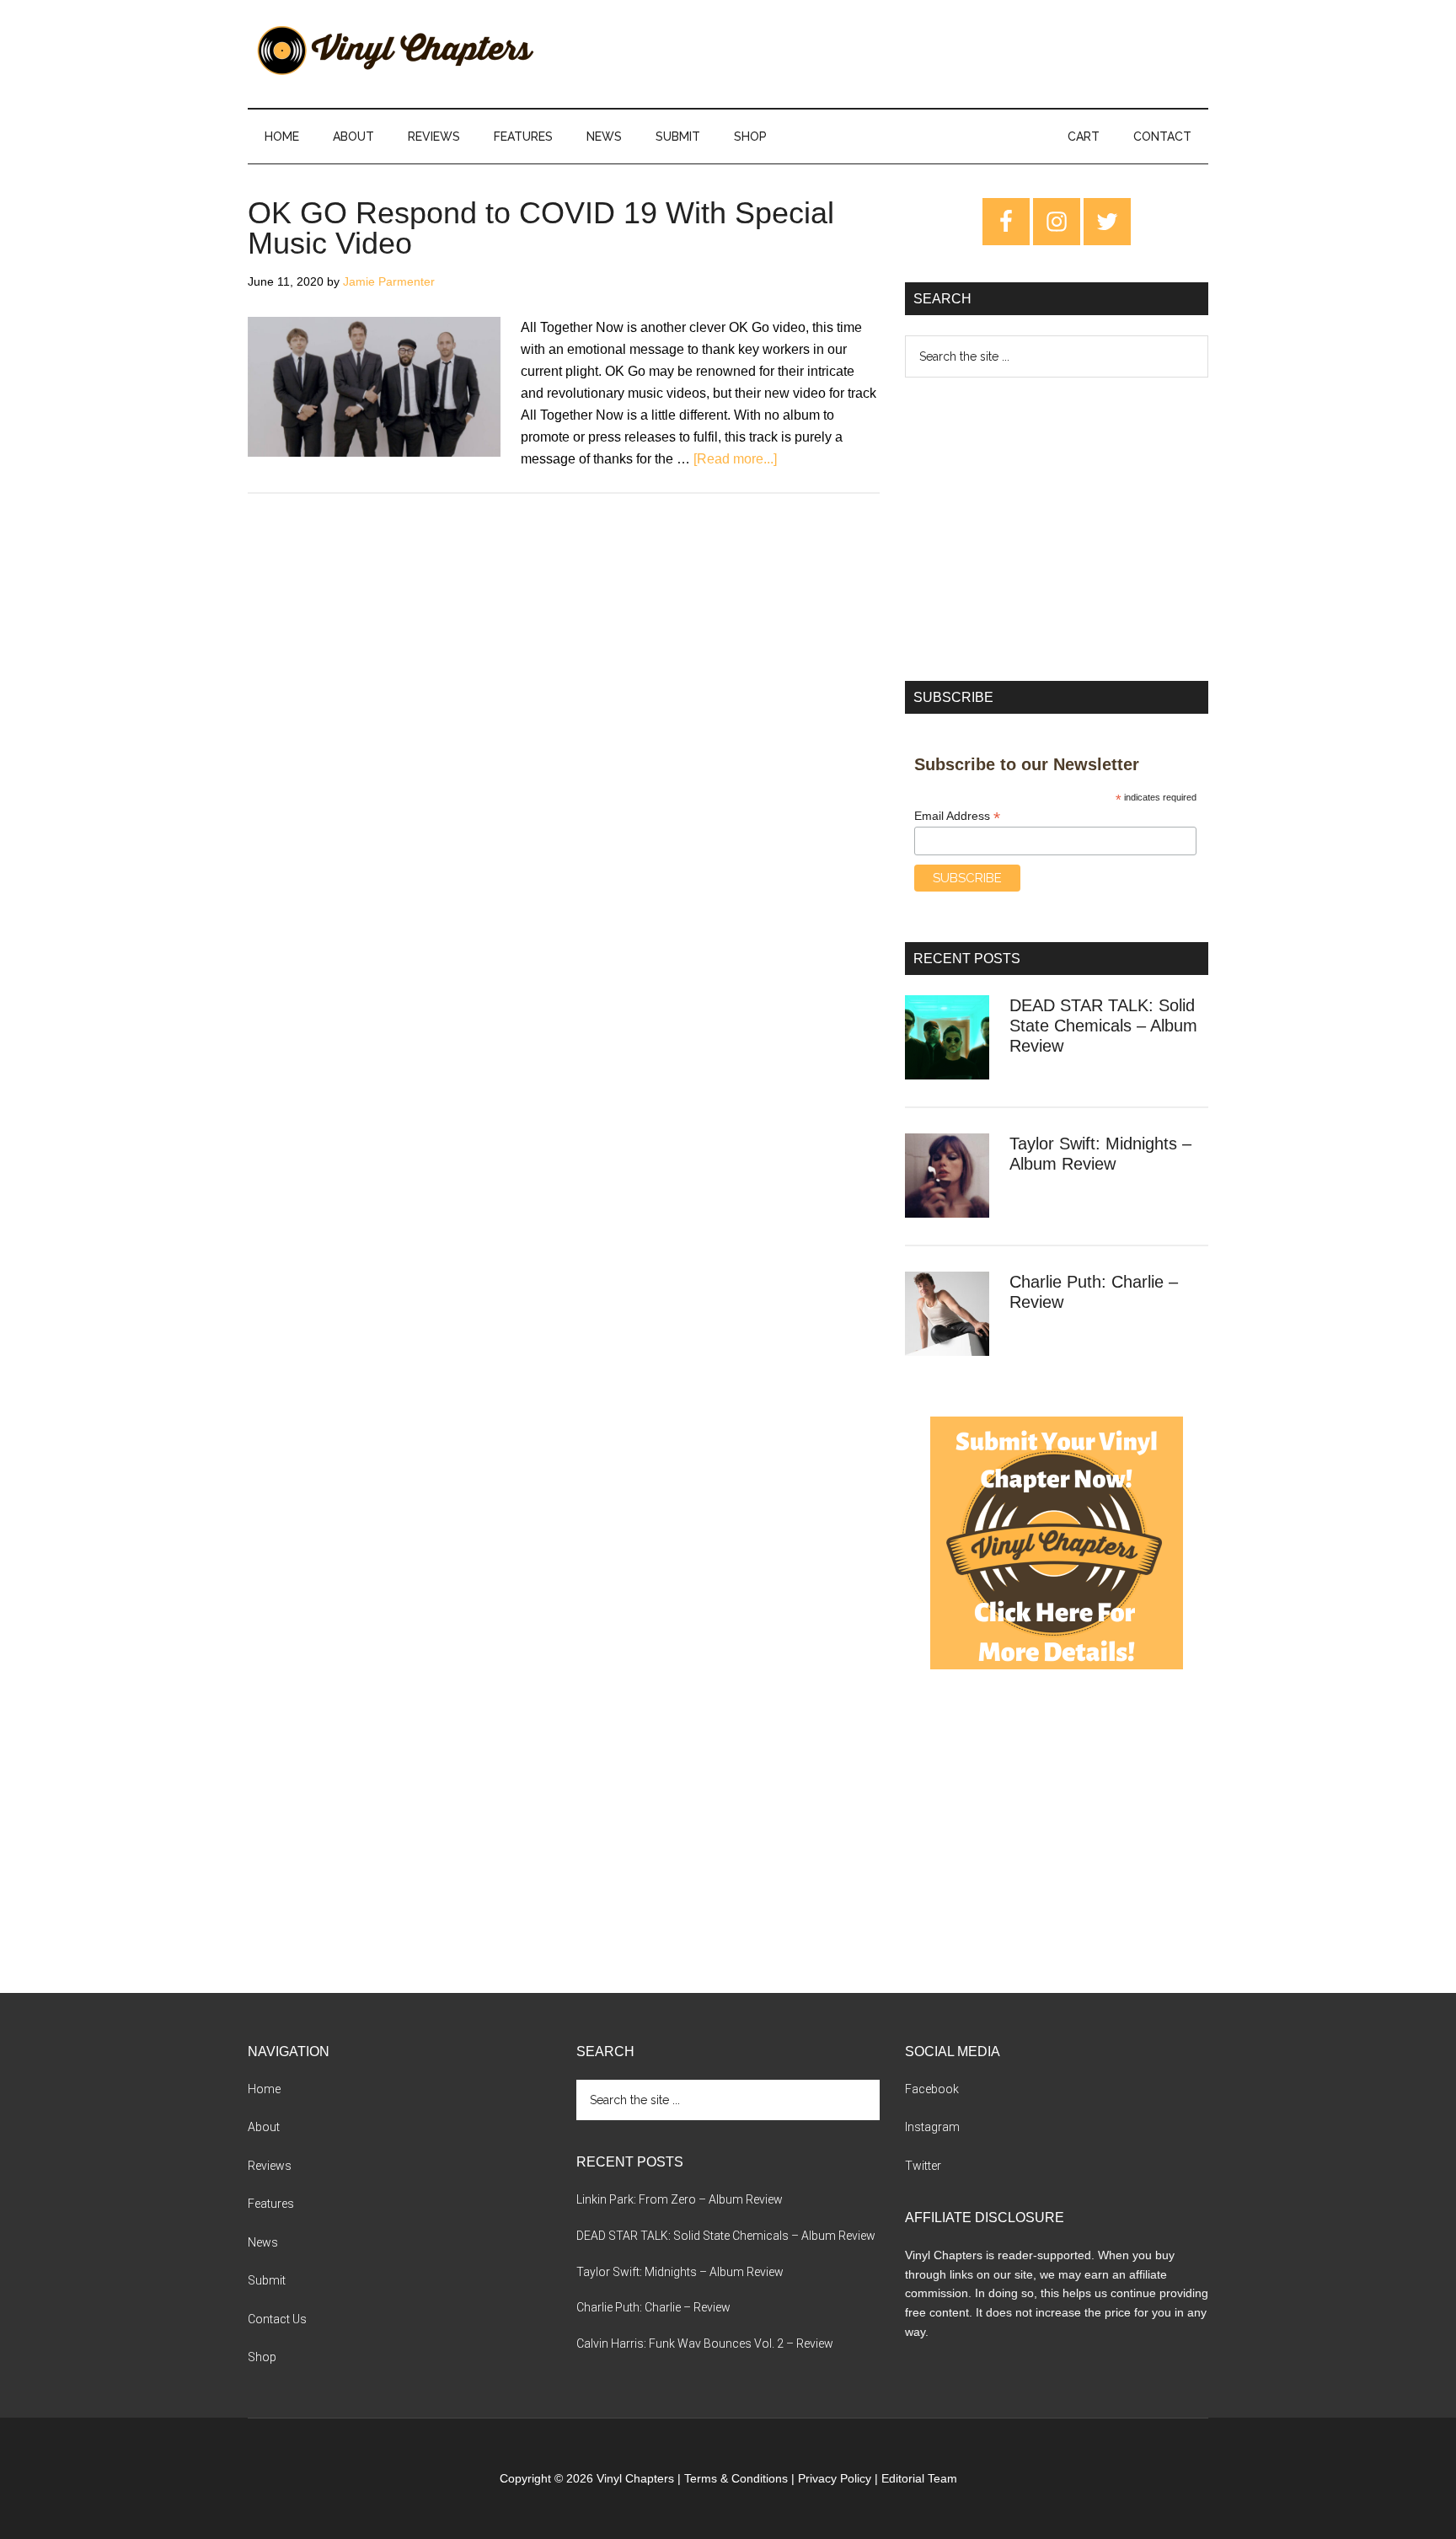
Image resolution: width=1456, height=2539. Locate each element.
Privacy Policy (835, 2478)
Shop (262, 2357)
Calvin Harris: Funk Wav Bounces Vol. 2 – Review (705, 2343)
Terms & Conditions (736, 2478)
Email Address (957, 816)
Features (271, 2204)
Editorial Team (919, 2478)
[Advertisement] (1057, 529)
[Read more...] (735, 459)
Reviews (270, 2166)
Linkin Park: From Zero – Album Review (680, 2199)
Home (264, 2089)
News (263, 2242)
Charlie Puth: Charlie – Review (653, 2307)
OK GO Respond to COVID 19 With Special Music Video (541, 228)
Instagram (932, 2127)
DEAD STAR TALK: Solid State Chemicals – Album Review (1103, 1026)
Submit (267, 2280)
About (264, 2127)
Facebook (932, 2089)
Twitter (923, 2166)
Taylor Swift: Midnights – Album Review (680, 2272)
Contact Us (277, 2319)
